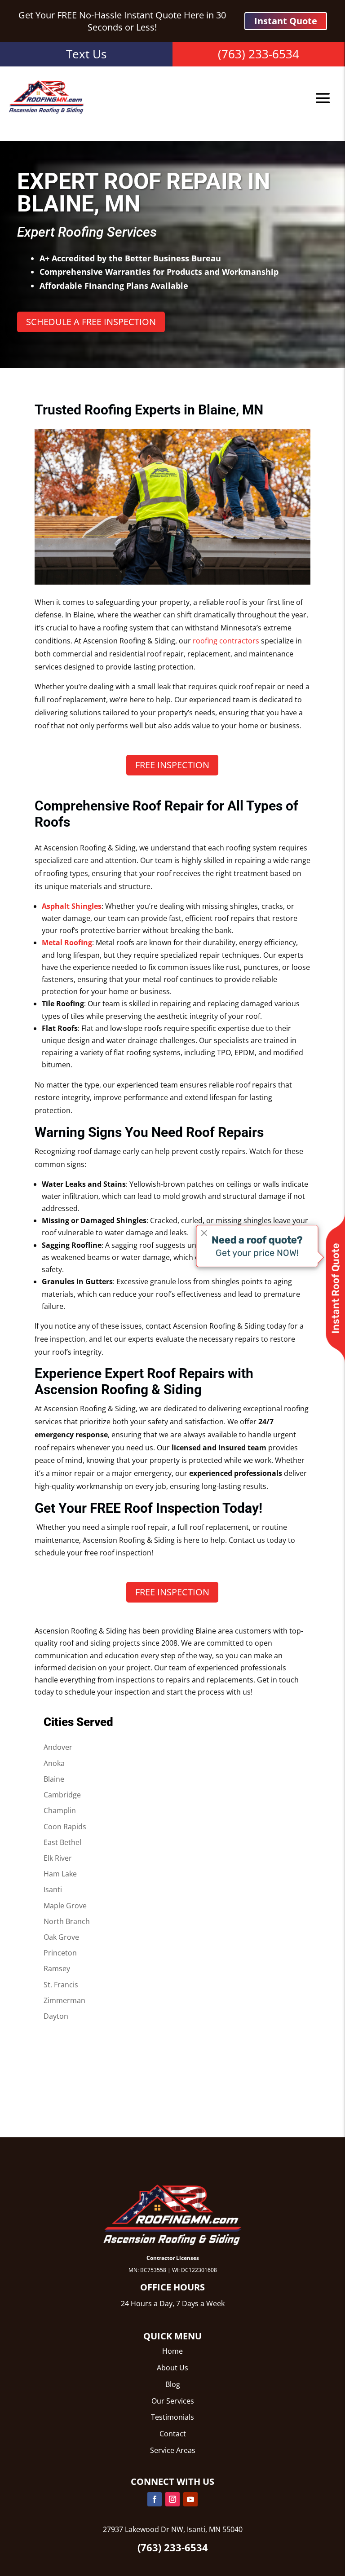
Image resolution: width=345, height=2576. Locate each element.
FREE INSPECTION (172, 765)
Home (172, 2351)
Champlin (60, 1810)
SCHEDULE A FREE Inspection (91, 322)
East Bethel (62, 1842)
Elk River (58, 1858)
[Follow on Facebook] (155, 2499)
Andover (58, 1747)
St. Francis (61, 1985)
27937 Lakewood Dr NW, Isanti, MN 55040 (173, 2529)
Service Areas (173, 2450)
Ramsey (57, 1968)
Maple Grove (65, 1906)
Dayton (56, 2016)
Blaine (54, 1779)
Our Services (173, 2401)
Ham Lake (60, 1874)
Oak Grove (61, 1937)
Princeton (60, 1953)
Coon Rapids (65, 1827)
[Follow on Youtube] (190, 2499)
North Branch (67, 1921)
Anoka (54, 1763)
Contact (173, 2434)
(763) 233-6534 (259, 54)
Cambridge (62, 1795)
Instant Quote (286, 21)
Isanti (53, 1889)
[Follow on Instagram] (172, 2499)
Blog (173, 2384)
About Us (172, 2368)
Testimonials (172, 2417)
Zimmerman (64, 2000)
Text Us (86, 54)
